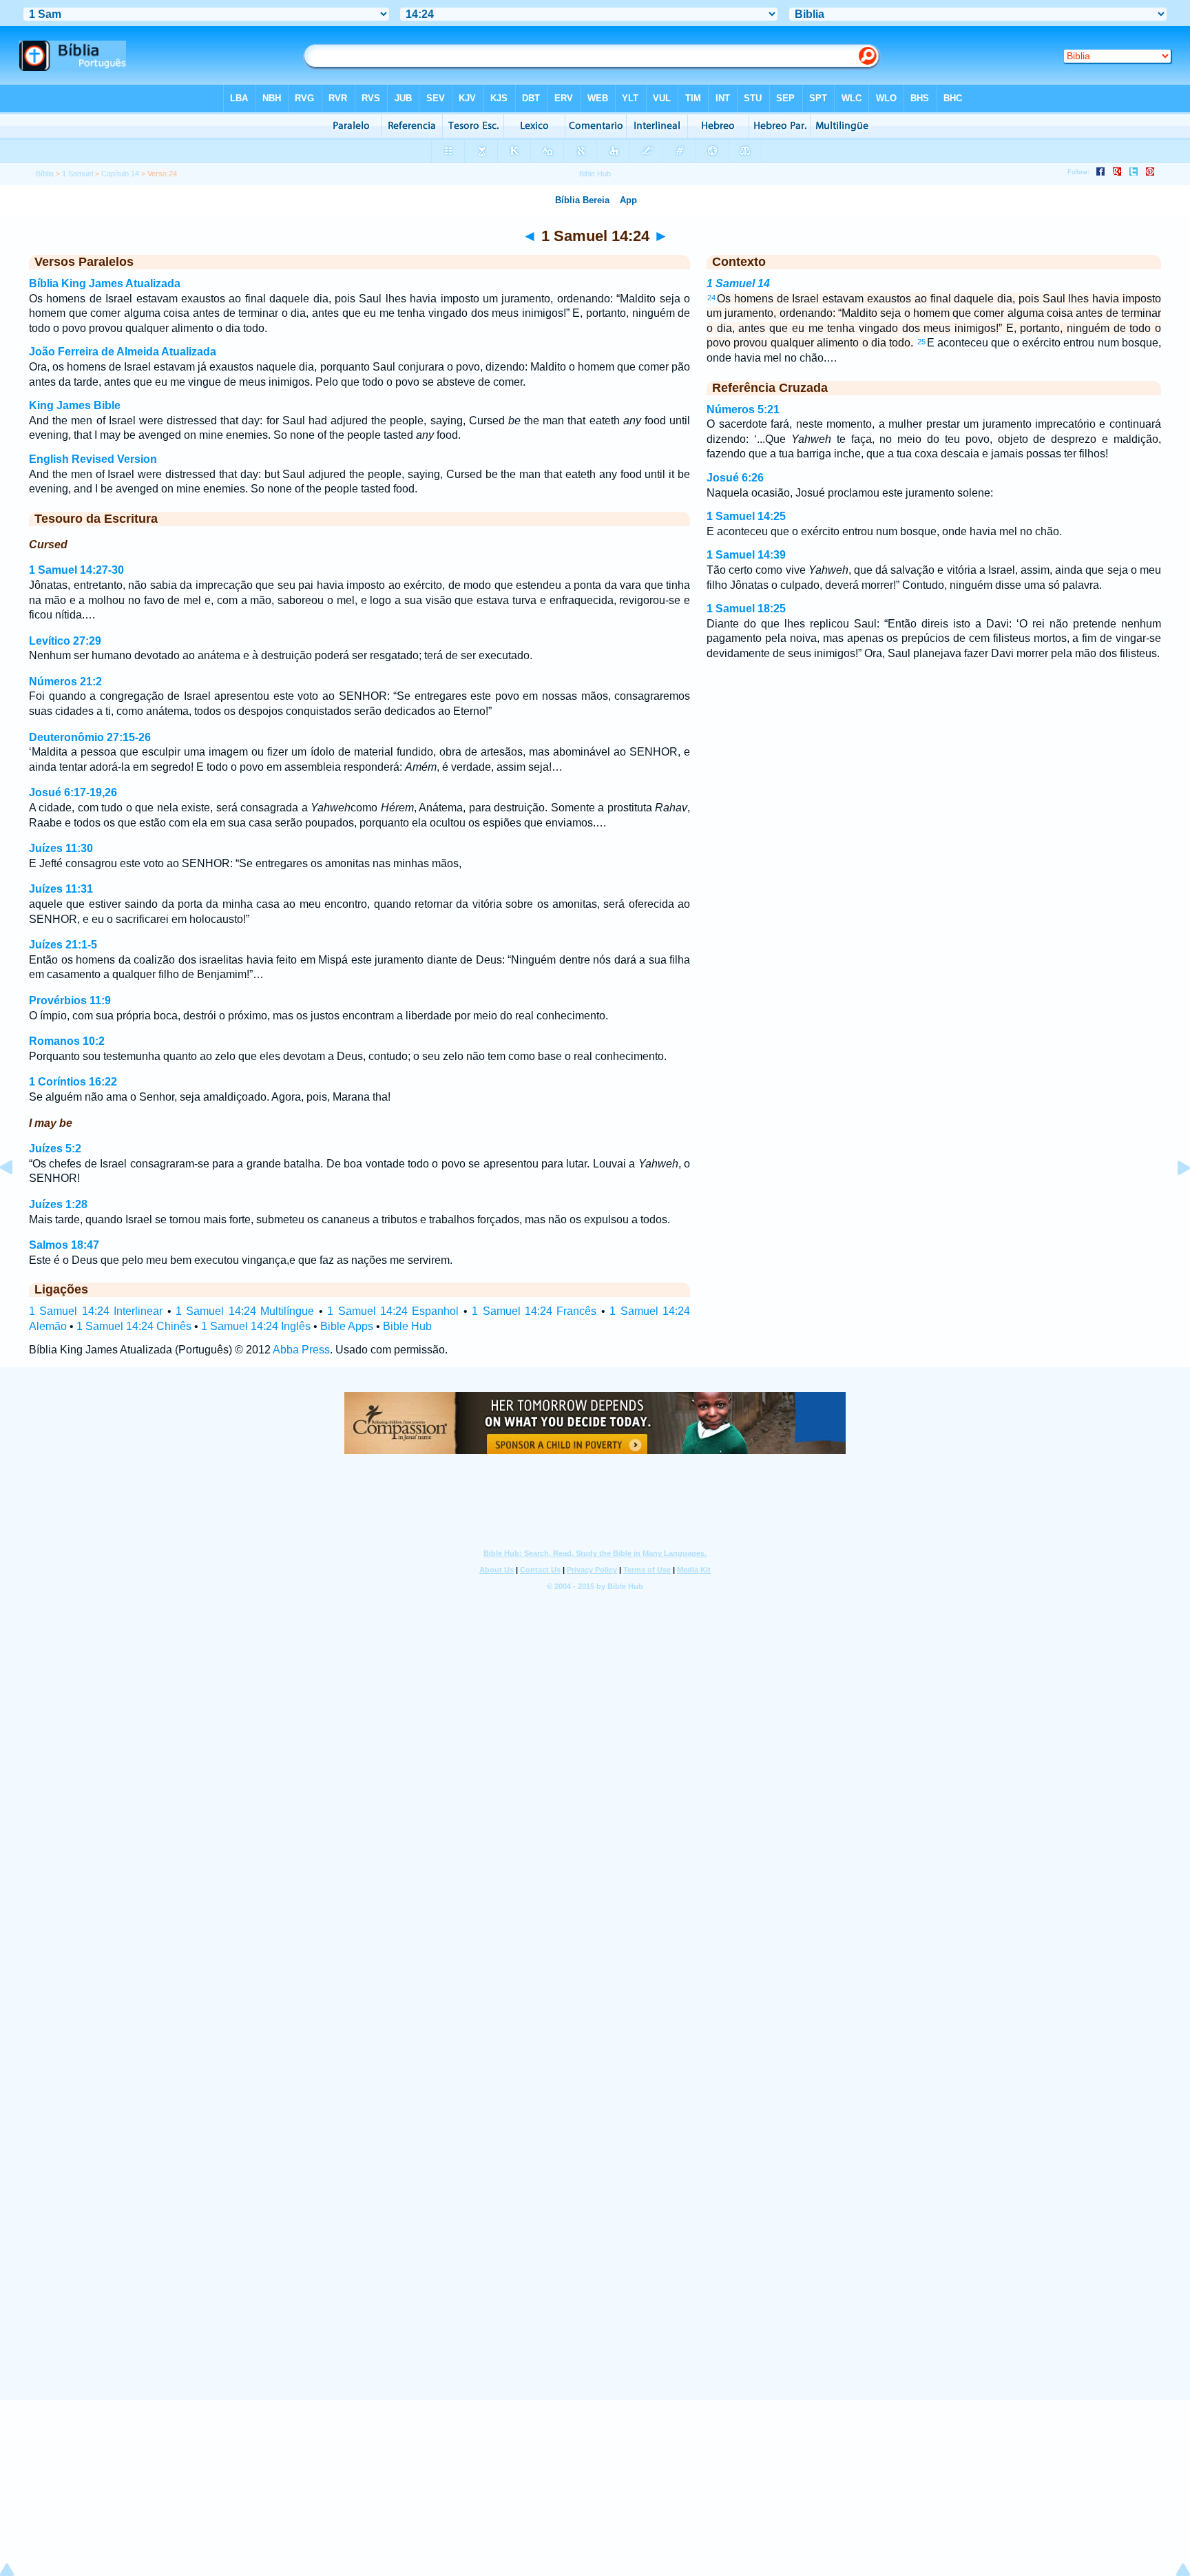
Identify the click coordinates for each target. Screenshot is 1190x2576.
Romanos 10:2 (67, 1041)
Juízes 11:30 (61, 848)
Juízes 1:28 (58, 1204)
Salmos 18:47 (64, 1245)
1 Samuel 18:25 (746, 609)
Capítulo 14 (120, 174)
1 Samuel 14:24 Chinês (134, 1326)
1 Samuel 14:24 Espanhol (393, 1311)
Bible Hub (407, 1326)
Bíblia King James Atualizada (105, 283)
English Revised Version (93, 459)
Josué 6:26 (735, 478)
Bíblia (45, 174)
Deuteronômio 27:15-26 (90, 737)
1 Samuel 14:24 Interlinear (96, 1311)
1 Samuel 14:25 (746, 516)
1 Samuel (77, 174)
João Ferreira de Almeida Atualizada (123, 352)
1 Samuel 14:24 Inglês (256, 1326)
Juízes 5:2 (55, 1149)
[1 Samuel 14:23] (17, 1199)
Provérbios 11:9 (70, 1000)
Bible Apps (347, 1326)
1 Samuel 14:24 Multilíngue (245, 1311)
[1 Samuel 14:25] (1173, 1199)
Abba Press (301, 1350)
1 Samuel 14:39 (746, 555)
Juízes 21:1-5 (63, 945)
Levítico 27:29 (65, 641)
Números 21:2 (65, 682)
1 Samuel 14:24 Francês (534, 1311)
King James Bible (75, 405)
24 (711, 298)
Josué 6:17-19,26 (73, 792)
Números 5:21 (743, 409)
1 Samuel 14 (738, 283)
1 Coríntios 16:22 (73, 1082)
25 (921, 342)
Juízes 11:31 (61, 889)
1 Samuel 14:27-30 (76, 570)
